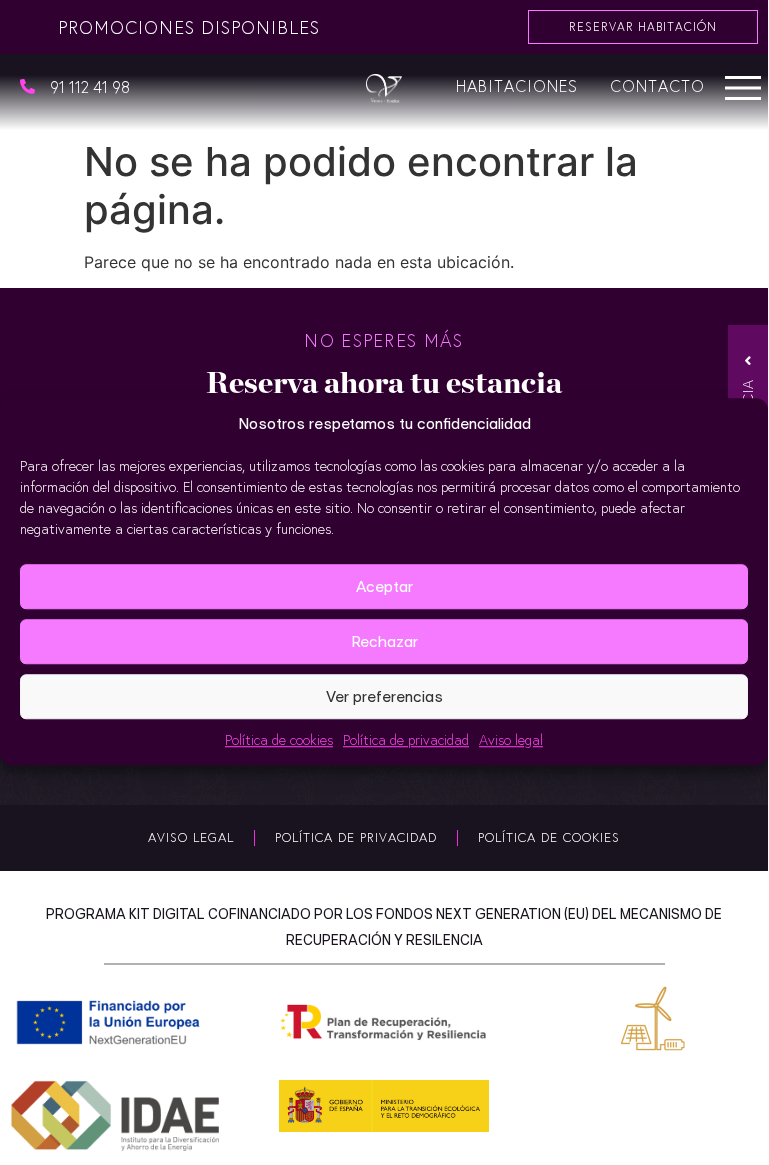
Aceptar (384, 586)
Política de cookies (279, 739)
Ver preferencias (384, 696)
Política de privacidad (406, 739)
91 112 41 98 (90, 86)
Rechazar (384, 641)
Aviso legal (511, 739)
